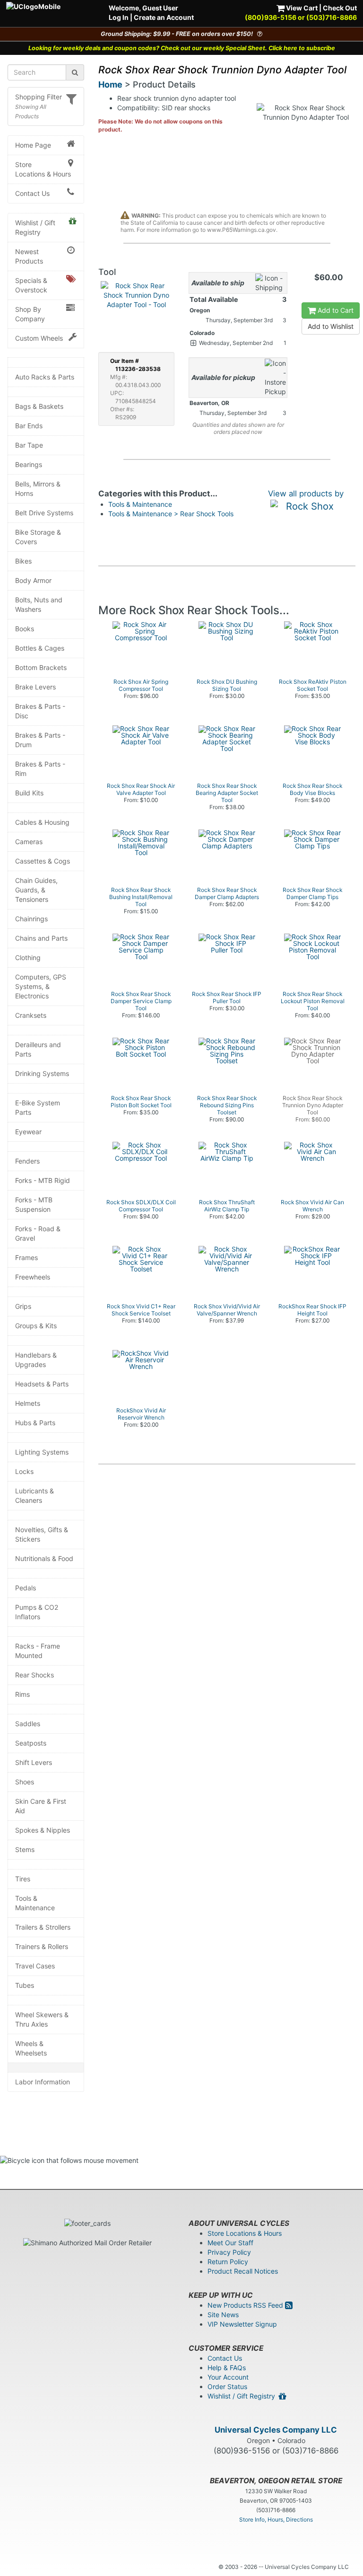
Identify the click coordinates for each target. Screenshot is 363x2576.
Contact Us (32, 193)
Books (25, 629)
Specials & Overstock (31, 285)
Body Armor (33, 580)
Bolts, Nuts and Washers (39, 604)
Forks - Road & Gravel (38, 1233)
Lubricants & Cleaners (35, 1495)
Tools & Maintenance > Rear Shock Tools (171, 514)
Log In (119, 17)
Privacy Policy (229, 2252)
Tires (23, 1879)
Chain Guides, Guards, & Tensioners (36, 890)
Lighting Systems (42, 1452)
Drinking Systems (42, 1073)
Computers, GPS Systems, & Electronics (41, 986)
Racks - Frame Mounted (38, 1651)
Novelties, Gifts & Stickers (42, 1534)
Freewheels (33, 1277)
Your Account (228, 2377)
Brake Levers (35, 687)
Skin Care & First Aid (41, 1806)
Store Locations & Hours (43, 169)
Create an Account (164, 17)
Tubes (25, 1985)
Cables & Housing (42, 822)
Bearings (29, 464)
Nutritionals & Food (44, 1558)
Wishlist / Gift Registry (35, 227)
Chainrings (31, 919)
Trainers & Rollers (42, 1946)
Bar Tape (29, 445)
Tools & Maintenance (35, 1903)
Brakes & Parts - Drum (40, 740)
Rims (22, 1694)
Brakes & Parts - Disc (40, 711)
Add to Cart (335, 310)
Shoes (25, 1782)
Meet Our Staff (230, 2243)
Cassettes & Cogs (43, 861)
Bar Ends (29, 426)
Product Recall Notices (243, 2271)
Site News (223, 2315)
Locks (24, 1471)
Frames (26, 1257)
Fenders (27, 1161)
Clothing (28, 957)
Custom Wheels (39, 338)
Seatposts (31, 1743)
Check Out (340, 8)
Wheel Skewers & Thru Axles (42, 2019)
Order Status (227, 2386)
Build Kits (29, 793)
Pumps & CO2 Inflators (37, 1612)
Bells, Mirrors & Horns (38, 489)
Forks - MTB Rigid (43, 1180)
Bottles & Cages (40, 648)
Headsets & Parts (42, 1384)
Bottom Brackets (41, 667)
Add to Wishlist (331, 326)
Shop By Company (30, 314)
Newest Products (29, 256)
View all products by (306, 494)
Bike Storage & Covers (38, 537)
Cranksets (31, 1015)
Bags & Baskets (39, 406)
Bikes (23, 561)
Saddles (28, 1724)
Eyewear (28, 1132)
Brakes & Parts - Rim (40, 769)
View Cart (301, 8)
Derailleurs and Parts (38, 1049)
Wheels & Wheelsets (31, 2048)
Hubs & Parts (35, 1423)
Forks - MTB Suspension (34, 1204)
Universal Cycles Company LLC (276, 2430)
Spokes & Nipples (43, 1830)
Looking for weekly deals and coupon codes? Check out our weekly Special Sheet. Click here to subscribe (182, 48)
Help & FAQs (227, 2368)
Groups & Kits (36, 1326)
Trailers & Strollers (43, 1927)
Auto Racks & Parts (45, 377)
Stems (25, 1849)
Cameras (29, 842)
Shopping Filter (39, 97)
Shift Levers (34, 1762)
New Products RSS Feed (246, 2305)
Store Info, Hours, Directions (276, 2519)
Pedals (26, 1588)
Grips (23, 1306)
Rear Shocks (35, 1675)
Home (110, 84)
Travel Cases (35, 1966)
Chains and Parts (41, 938)
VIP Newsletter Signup (242, 2324)
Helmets (28, 1403)
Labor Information (43, 2082)
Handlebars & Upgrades (36, 1360)
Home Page (33, 145)
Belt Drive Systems (44, 513)
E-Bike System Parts (38, 1107)
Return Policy (228, 2262)
